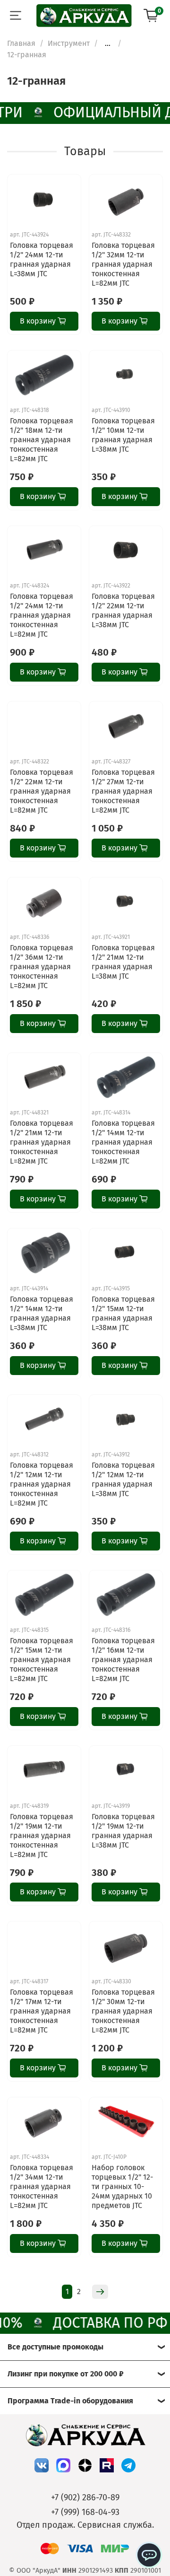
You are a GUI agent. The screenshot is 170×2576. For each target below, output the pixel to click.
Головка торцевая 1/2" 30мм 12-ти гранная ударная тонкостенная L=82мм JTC (123, 2011)
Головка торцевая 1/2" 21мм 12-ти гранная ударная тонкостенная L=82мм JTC (42, 1142)
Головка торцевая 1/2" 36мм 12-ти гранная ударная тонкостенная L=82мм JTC (42, 967)
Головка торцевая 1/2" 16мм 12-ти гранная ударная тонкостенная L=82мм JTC (123, 1660)
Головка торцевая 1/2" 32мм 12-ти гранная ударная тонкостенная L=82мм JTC (123, 264)
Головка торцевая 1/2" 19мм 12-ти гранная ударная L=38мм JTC (123, 1831)
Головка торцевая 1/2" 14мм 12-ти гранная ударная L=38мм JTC (42, 1313)
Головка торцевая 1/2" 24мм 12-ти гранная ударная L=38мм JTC (42, 259)
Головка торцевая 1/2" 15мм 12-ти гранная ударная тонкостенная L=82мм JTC (42, 1660)
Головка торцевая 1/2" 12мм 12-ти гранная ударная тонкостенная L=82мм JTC (42, 1484)
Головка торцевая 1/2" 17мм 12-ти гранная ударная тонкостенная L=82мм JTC (42, 2011)
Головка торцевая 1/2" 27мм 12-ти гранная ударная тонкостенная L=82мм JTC (123, 791)
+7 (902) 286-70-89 (85, 2497)
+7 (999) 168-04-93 (85, 2512)
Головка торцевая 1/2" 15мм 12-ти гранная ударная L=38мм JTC (123, 1313)
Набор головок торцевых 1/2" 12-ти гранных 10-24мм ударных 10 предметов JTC (122, 2186)
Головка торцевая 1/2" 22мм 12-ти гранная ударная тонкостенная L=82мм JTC (42, 791)
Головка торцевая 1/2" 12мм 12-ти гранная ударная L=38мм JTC (123, 1479)
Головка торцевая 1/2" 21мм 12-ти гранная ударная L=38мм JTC (123, 962)
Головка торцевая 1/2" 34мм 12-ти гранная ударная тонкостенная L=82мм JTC (42, 2186)
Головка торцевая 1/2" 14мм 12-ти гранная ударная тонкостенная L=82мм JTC (123, 1142)
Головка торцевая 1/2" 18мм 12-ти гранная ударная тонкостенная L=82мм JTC (42, 440)
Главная (21, 43)
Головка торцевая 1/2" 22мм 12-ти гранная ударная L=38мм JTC (123, 610)
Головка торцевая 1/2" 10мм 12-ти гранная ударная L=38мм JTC (123, 435)
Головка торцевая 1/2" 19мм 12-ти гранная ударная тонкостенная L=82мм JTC (42, 1836)
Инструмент (69, 43)
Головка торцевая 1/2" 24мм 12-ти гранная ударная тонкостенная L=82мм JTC (42, 615)
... (108, 44)
